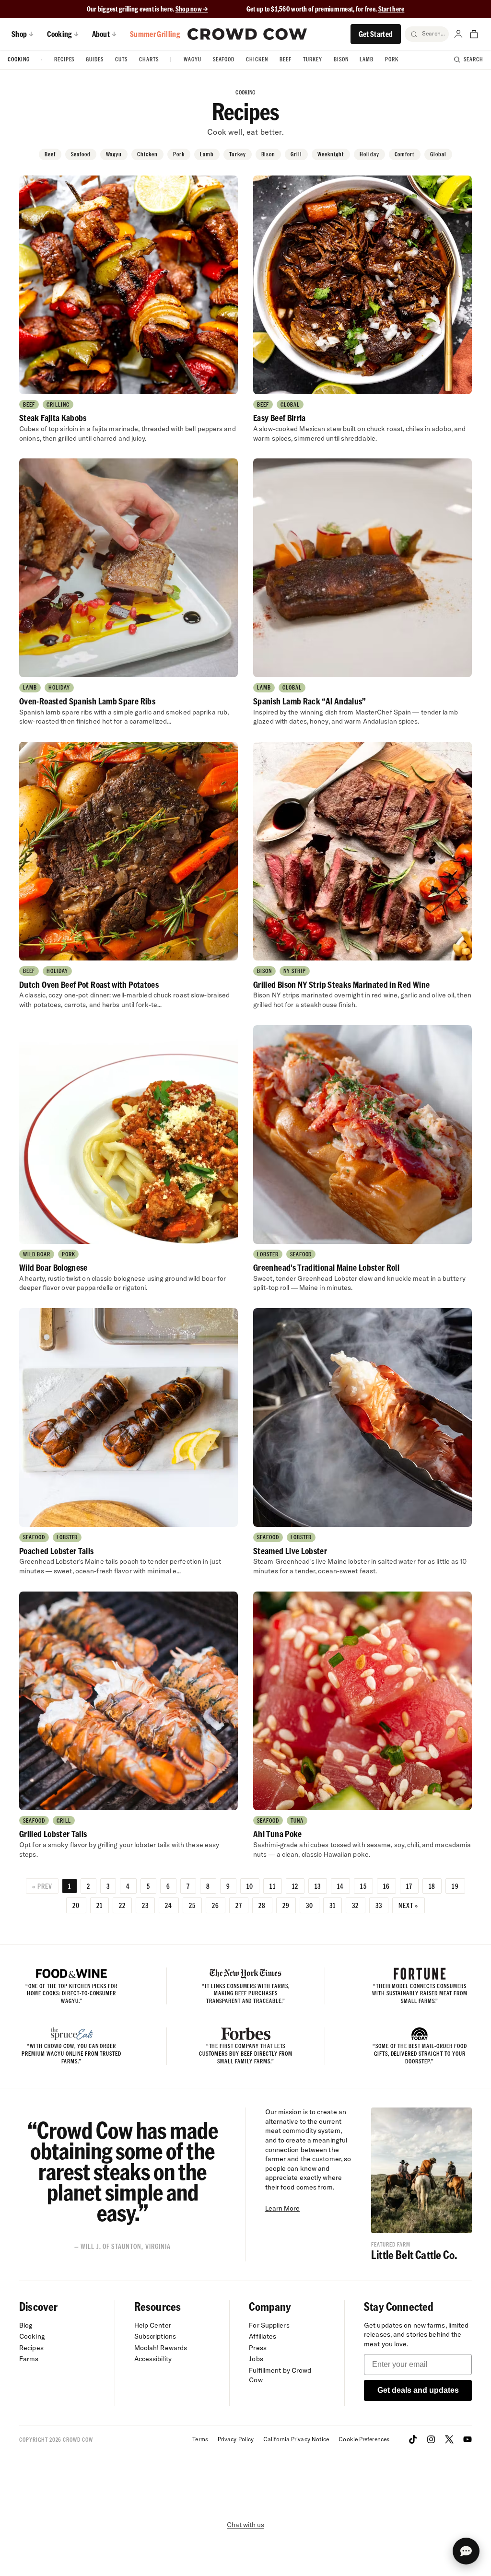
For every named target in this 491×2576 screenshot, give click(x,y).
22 (122, 1905)
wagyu (114, 154)
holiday (369, 154)
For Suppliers (269, 2325)
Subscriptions (155, 2336)
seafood (81, 154)
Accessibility (153, 2359)
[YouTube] (468, 2439)
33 (379, 1905)
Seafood (224, 59)
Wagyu (193, 59)
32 (355, 1905)
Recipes (64, 59)
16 (386, 1886)
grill (296, 154)
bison (269, 154)
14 (340, 1886)
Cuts (121, 59)
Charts (149, 59)
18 (432, 1886)
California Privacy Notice (296, 2439)
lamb (207, 154)
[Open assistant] (466, 2551)
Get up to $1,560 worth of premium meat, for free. (326, 9)
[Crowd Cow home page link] (247, 34)
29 (286, 1905)
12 (295, 1886)
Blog (26, 2325)
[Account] (458, 34)
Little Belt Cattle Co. (414, 2254)
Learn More (283, 2208)
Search (473, 59)
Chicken (257, 59)
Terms (200, 2439)
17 (409, 1886)
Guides (95, 59)
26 (216, 1905)
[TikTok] (413, 2439)
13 (318, 1886)
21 (99, 1905)
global (438, 154)
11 (272, 1886)
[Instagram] (431, 2439)
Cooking (19, 59)
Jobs (256, 2359)
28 (262, 1905)
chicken (147, 154)
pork (179, 154)
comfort (405, 154)
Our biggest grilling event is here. (131, 9)
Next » (409, 1905)
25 (192, 1905)
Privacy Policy (236, 2439)
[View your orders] (474, 34)
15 (363, 1886)
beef (50, 154)
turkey (238, 154)
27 (239, 1905)
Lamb (367, 59)
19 (455, 1886)
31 (333, 1905)
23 (145, 1905)
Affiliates (263, 2336)
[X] (449, 2439)
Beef (286, 59)
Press (258, 2348)
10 (250, 1886)
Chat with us (245, 2525)
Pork (392, 59)
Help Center (153, 2325)
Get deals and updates (418, 2390)
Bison (341, 59)
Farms (29, 2359)
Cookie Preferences (364, 2439)
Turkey (313, 59)
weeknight (331, 154)
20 (76, 1905)
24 (169, 1905)
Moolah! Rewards (161, 2348)
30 (310, 1905)
